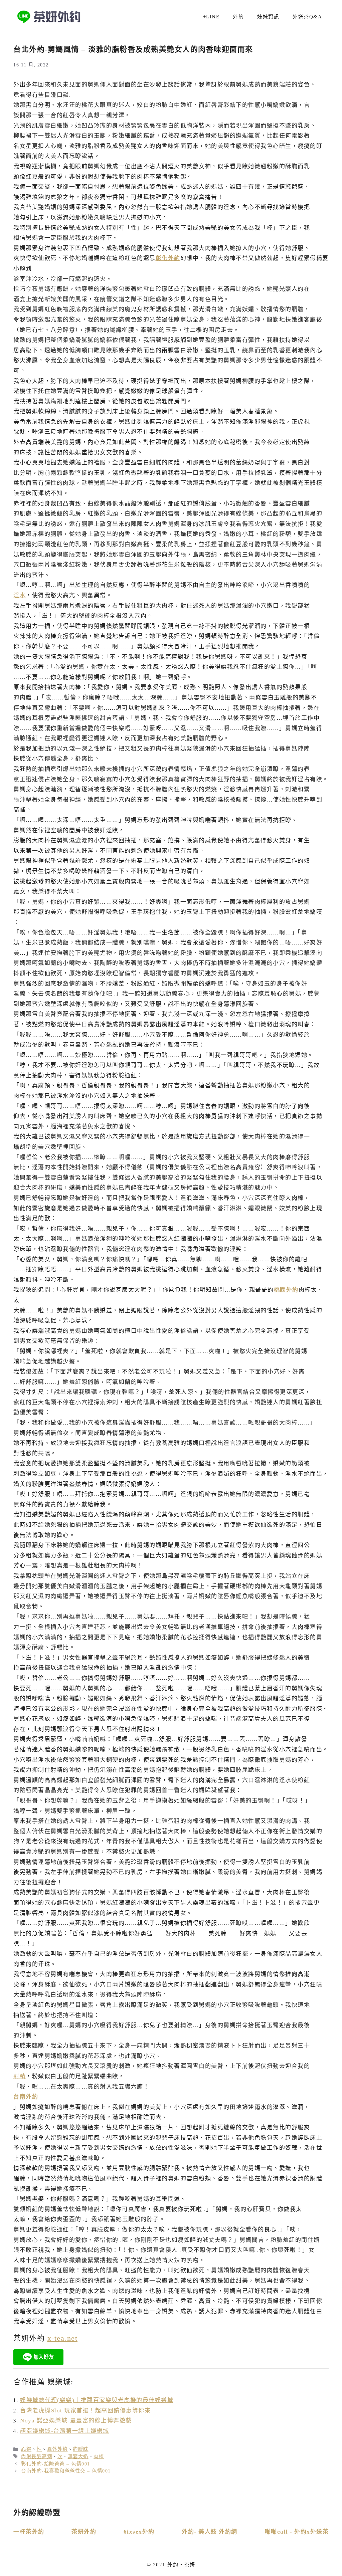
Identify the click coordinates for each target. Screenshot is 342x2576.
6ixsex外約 (139, 2532)
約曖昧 (81, 2449)
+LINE (211, 17)
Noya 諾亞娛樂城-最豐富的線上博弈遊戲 (76, 2421)
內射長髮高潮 (37, 2456)
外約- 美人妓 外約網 (210, 2532)
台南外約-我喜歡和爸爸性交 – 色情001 (66, 2471)
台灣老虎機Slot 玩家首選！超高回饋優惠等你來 (85, 2411)
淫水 (20, 595)
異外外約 (57, 2449)
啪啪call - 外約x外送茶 (297, 2532)
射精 (20, 2076)
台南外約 (26, 2097)
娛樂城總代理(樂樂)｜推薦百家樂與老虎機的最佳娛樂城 (97, 2400)
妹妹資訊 (268, 17)
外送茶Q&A (307, 17)
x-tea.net (63, 2338)
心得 (26, 2449)
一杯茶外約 (29, 2532)
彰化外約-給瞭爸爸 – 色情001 (56, 2464)
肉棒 (99, 2456)
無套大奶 (78, 2456)
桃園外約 (286, 1290)
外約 (238, 17)
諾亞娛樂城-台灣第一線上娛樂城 (65, 2431)
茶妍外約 (84, 2532)
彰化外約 (168, 258)
